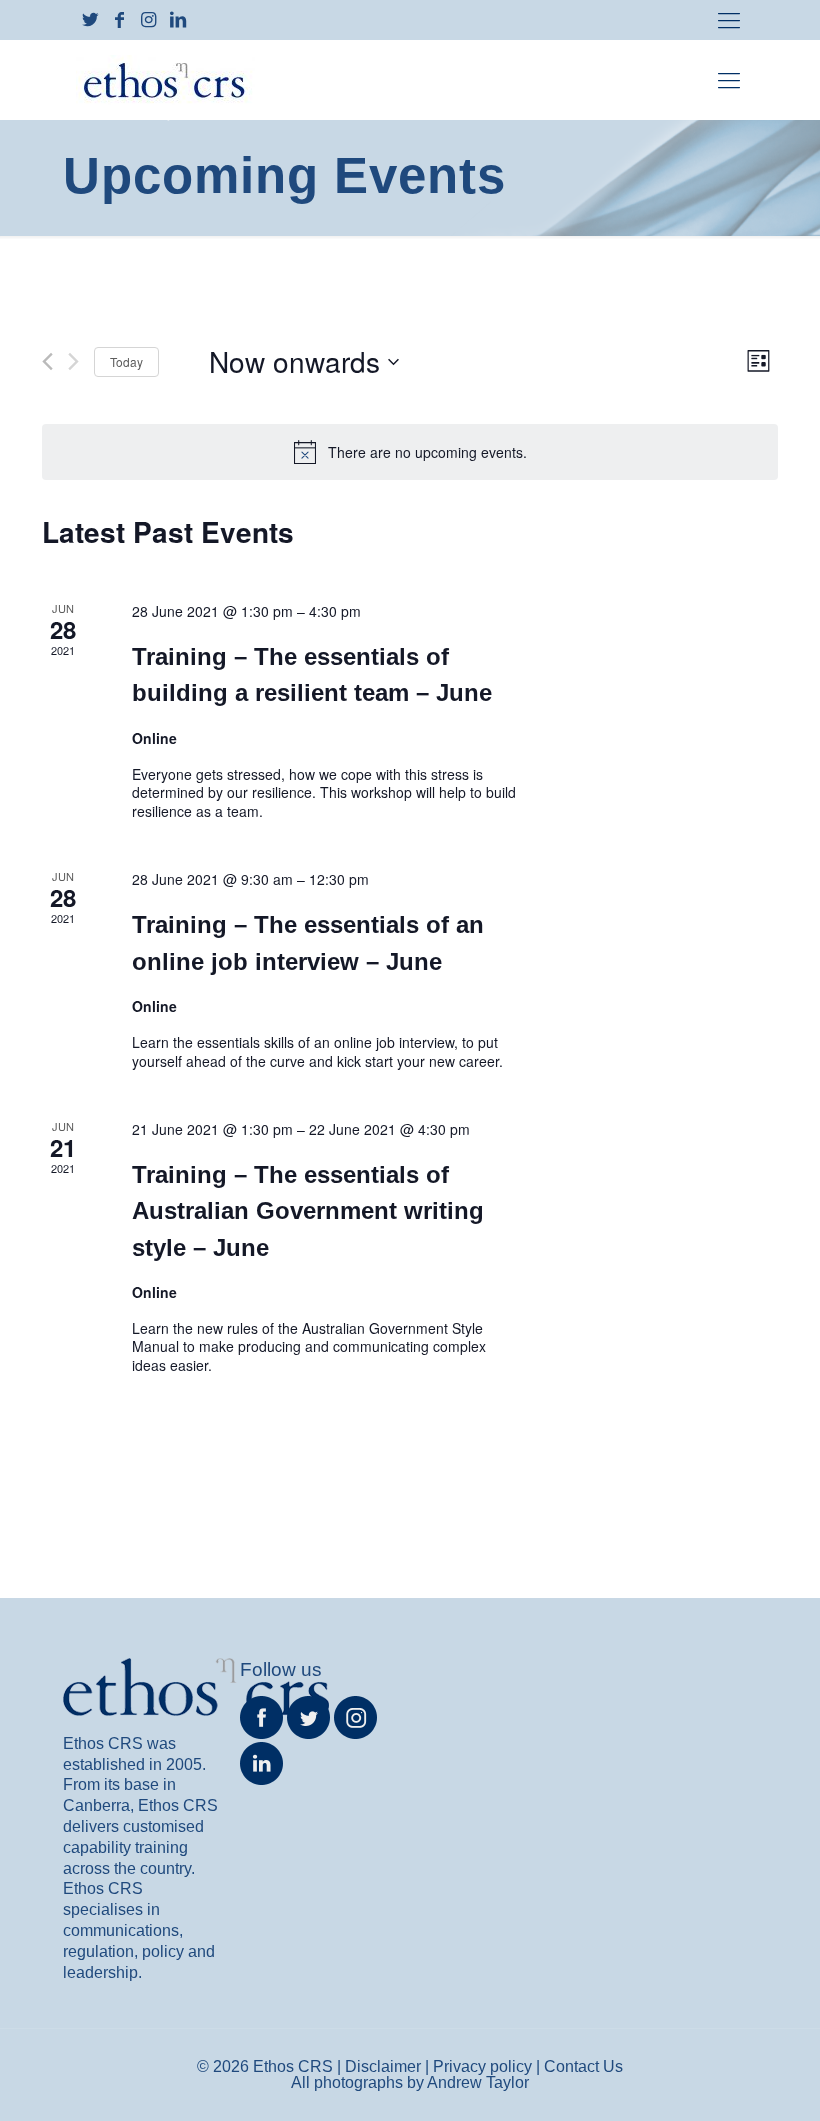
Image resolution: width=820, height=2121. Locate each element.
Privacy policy (482, 2066)
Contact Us (583, 2066)
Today (126, 361)
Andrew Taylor (478, 2082)
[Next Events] (73, 361)
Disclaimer (383, 2066)
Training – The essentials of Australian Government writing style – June (308, 1210)
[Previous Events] (47, 361)
